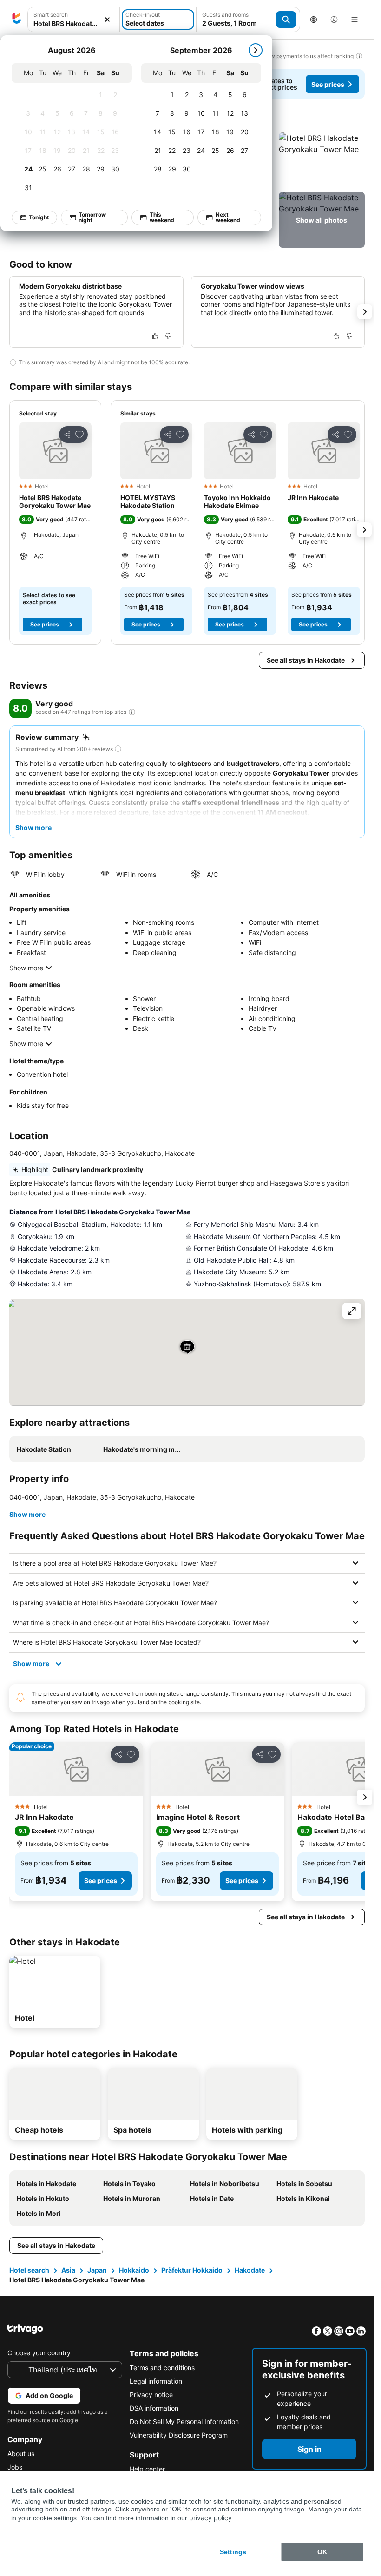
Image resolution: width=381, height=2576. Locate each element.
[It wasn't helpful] (168, 336)
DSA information (154, 2408)
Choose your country (39, 2353)
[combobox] (74, 20)
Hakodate (250, 2270)
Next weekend (228, 217)
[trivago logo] (17, 20)
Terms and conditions (162, 2368)
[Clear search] (107, 20)
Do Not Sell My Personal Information (184, 2421)
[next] (256, 50)
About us (21, 2454)
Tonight (39, 217)
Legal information (156, 2381)
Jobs (15, 2467)
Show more (26, 968)
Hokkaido (134, 2270)
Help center (147, 2469)
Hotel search (29, 2270)
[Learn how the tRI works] (132, 712)
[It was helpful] (155, 336)
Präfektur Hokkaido (192, 2270)
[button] (74, 20)
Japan (97, 2270)
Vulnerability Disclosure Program (179, 2435)
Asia (68, 2270)
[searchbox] (74, 23)
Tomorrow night (92, 217)
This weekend (162, 217)
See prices (328, 84)
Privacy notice (151, 2395)
